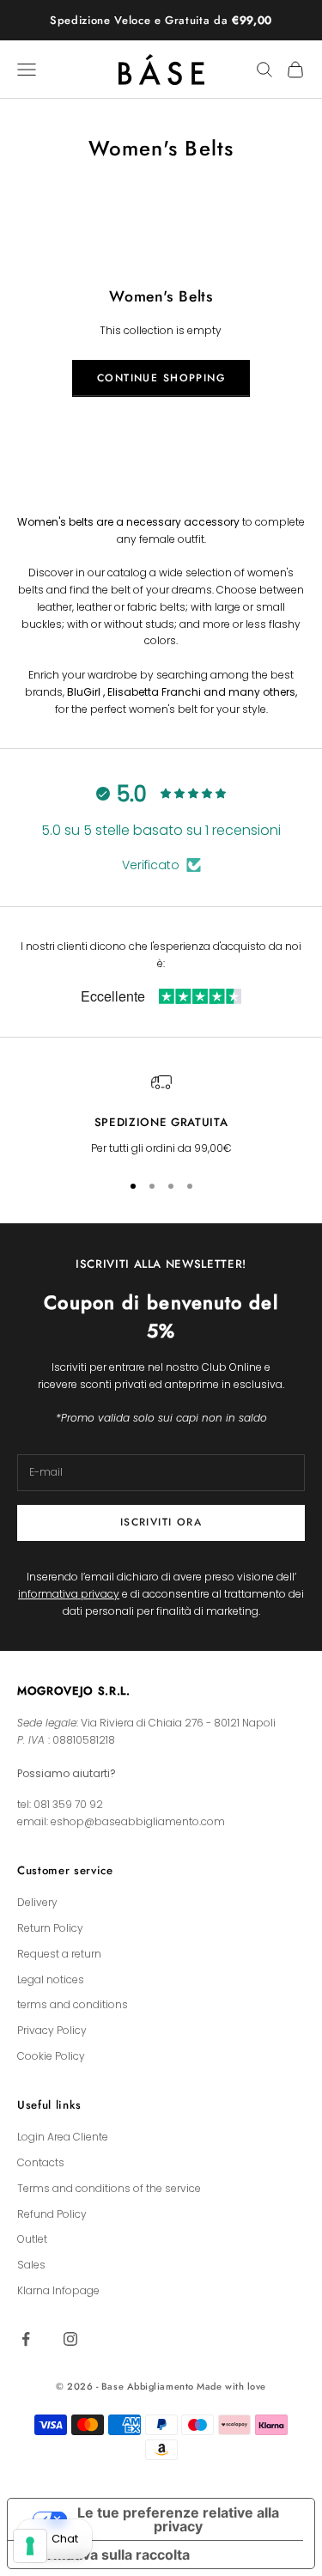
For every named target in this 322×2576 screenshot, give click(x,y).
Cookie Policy (51, 2056)
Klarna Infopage (58, 2290)
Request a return (59, 1954)
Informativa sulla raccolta (106, 2555)
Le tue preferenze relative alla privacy (178, 2519)
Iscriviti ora (161, 1522)
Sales (31, 2265)
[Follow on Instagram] (70, 2339)
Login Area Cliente (63, 2137)
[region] (161, 1114)
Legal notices (51, 1979)
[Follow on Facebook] (26, 2339)
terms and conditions (73, 2004)
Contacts (41, 2162)
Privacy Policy (52, 2030)
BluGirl (84, 692)
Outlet (32, 2239)
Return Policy (50, 1928)
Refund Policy (52, 2214)
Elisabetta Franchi (154, 692)
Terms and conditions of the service (109, 2188)
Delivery (37, 1902)
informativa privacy (69, 1594)
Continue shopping (161, 378)
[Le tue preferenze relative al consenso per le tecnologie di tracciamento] (30, 2546)
